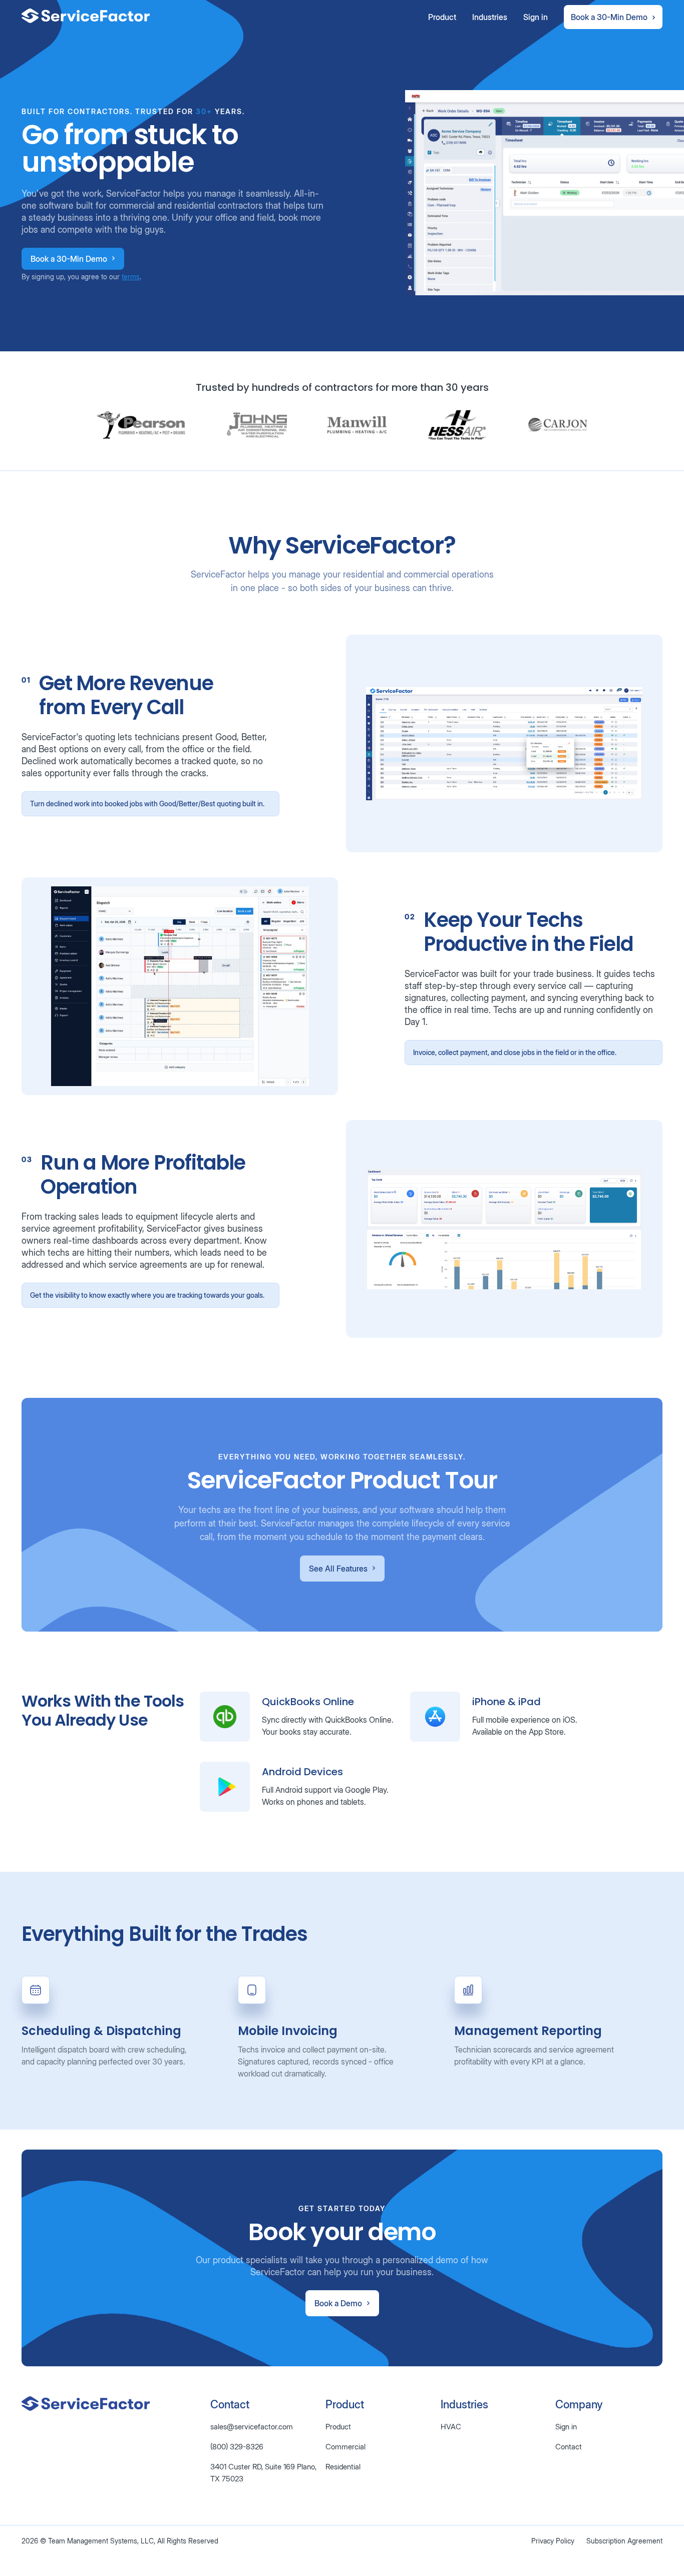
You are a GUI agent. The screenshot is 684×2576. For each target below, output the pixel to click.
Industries (490, 17)
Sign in (536, 17)
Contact (569, 2447)
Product (442, 17)
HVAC (451, 2427)
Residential (343, 2467)
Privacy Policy (553, 2541)
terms (131, 277)
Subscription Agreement (624, 2541)
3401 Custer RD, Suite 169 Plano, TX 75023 (263, 2473)
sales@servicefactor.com (252, 2427)
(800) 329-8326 (237, 2447)
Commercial (346, 2447)
